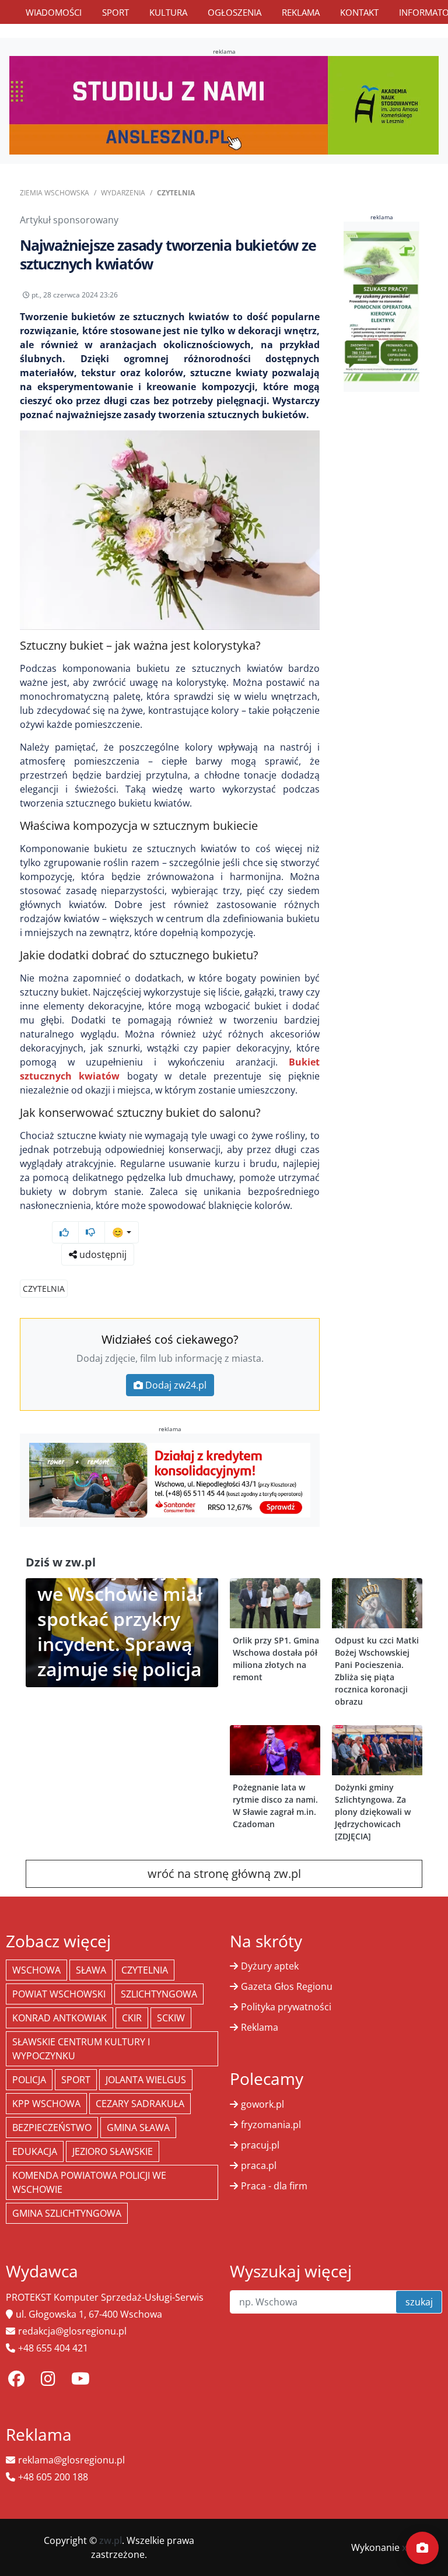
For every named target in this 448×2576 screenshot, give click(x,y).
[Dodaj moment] (422, 2548)
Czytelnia (176, 193)
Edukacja (35, 2151)
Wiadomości (54, 12)
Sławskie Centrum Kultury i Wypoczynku (81, 2049)
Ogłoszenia (235, 12)
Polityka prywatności (286, 2007)
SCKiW (171, 2018)
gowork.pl (262, 2104)
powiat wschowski (59, 1994)
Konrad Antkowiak (60, 2018)
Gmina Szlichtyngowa (67, 2213)
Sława (91, 1970)
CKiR (132, 2018)
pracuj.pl (260, 2145)
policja (29, 2080)
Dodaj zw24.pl (176, 1385)
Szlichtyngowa (159, 1994)
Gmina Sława (138, 2128)
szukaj (419, 2302)
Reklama (301, 12)
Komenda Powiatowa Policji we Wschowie (89, 2182)
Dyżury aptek (270, 1966)
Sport (116, 12)
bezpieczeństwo (52, 2128)
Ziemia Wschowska (55, 193)
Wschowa (36, 1970)
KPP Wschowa (46, 2104)
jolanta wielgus (146, 2080)
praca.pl (259, 2165)
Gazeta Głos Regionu (287, 1986)
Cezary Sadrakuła (140, 2104)
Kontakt (359, 12)
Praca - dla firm (274, 2186)
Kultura (168, 12)
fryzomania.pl (271, 2125)
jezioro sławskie (113, 2151)
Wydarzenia (123, 193)
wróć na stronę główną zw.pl (224, 1874)
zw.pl (111, 2540)
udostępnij (102, 1254)
